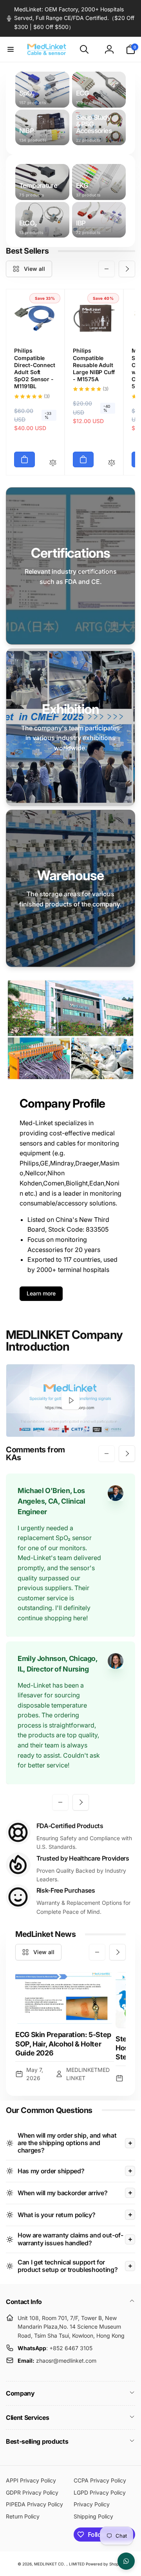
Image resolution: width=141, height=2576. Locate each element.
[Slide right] (127, 269)
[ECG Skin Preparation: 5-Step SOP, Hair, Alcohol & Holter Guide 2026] (65, 1998)
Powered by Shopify (105, 2564)
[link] (70, 18)
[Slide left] (107, 269)
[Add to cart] (24, 459)
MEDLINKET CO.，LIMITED (59, 2564)
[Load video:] (70, 1401)
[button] (11, 49)
